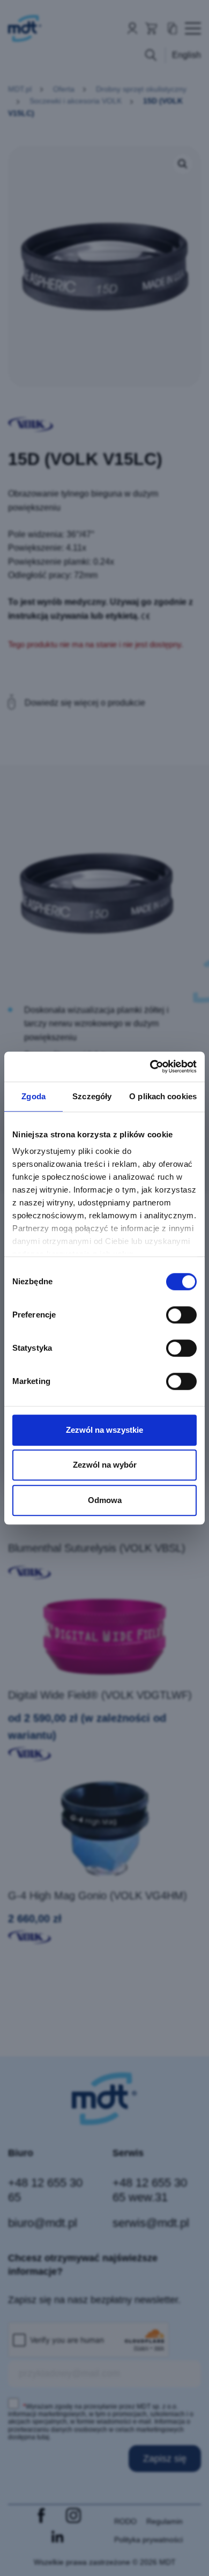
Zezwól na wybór (105, 1465)
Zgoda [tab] (33, 1096)
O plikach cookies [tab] (163, 1096)
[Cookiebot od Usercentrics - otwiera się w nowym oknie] (150, 1067)
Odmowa (105, 1500)
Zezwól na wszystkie (104, 1430)
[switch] (181, 1315)
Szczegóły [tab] (92, 1096)
